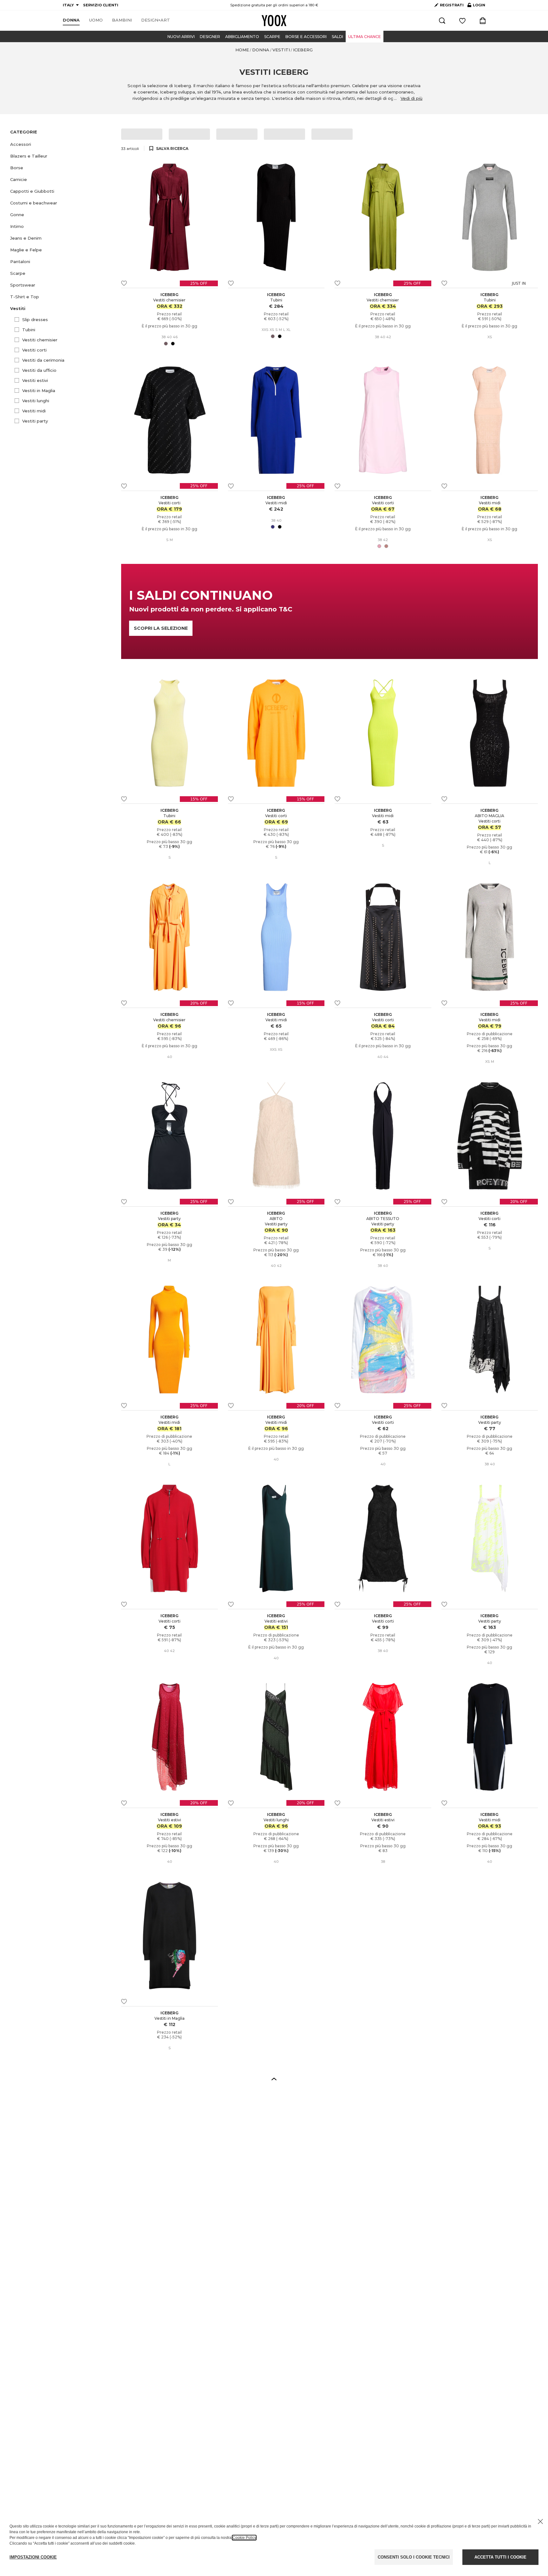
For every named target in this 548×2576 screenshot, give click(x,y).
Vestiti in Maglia (39, 391)
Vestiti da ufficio (39, 370)
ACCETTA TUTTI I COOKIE (500, 2557)
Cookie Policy (244, 2538)
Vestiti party (35, 421)
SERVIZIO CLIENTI (101, 5)
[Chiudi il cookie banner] (540, 2521)
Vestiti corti (34, 350)
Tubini (29, 330)
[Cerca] (442, 21)
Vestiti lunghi (36, 401)
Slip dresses (35, 320)
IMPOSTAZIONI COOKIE (33, 2557)
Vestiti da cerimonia (43, 360)
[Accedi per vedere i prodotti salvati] (462, 21)
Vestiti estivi (35, 380)
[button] (62, 144)
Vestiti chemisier (40, 340)
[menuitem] (71, 20)
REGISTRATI (452, 5)
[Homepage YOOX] (274, 21)
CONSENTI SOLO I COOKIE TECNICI (414, 2557)
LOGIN (476, 6)
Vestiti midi (34, 411)
